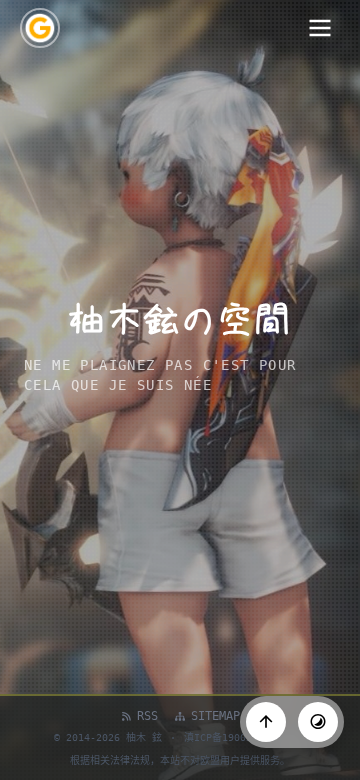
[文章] (40, 28)
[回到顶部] (266, 722)
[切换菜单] (320, 28)
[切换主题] (318, 722)
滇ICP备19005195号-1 (238, 737)
